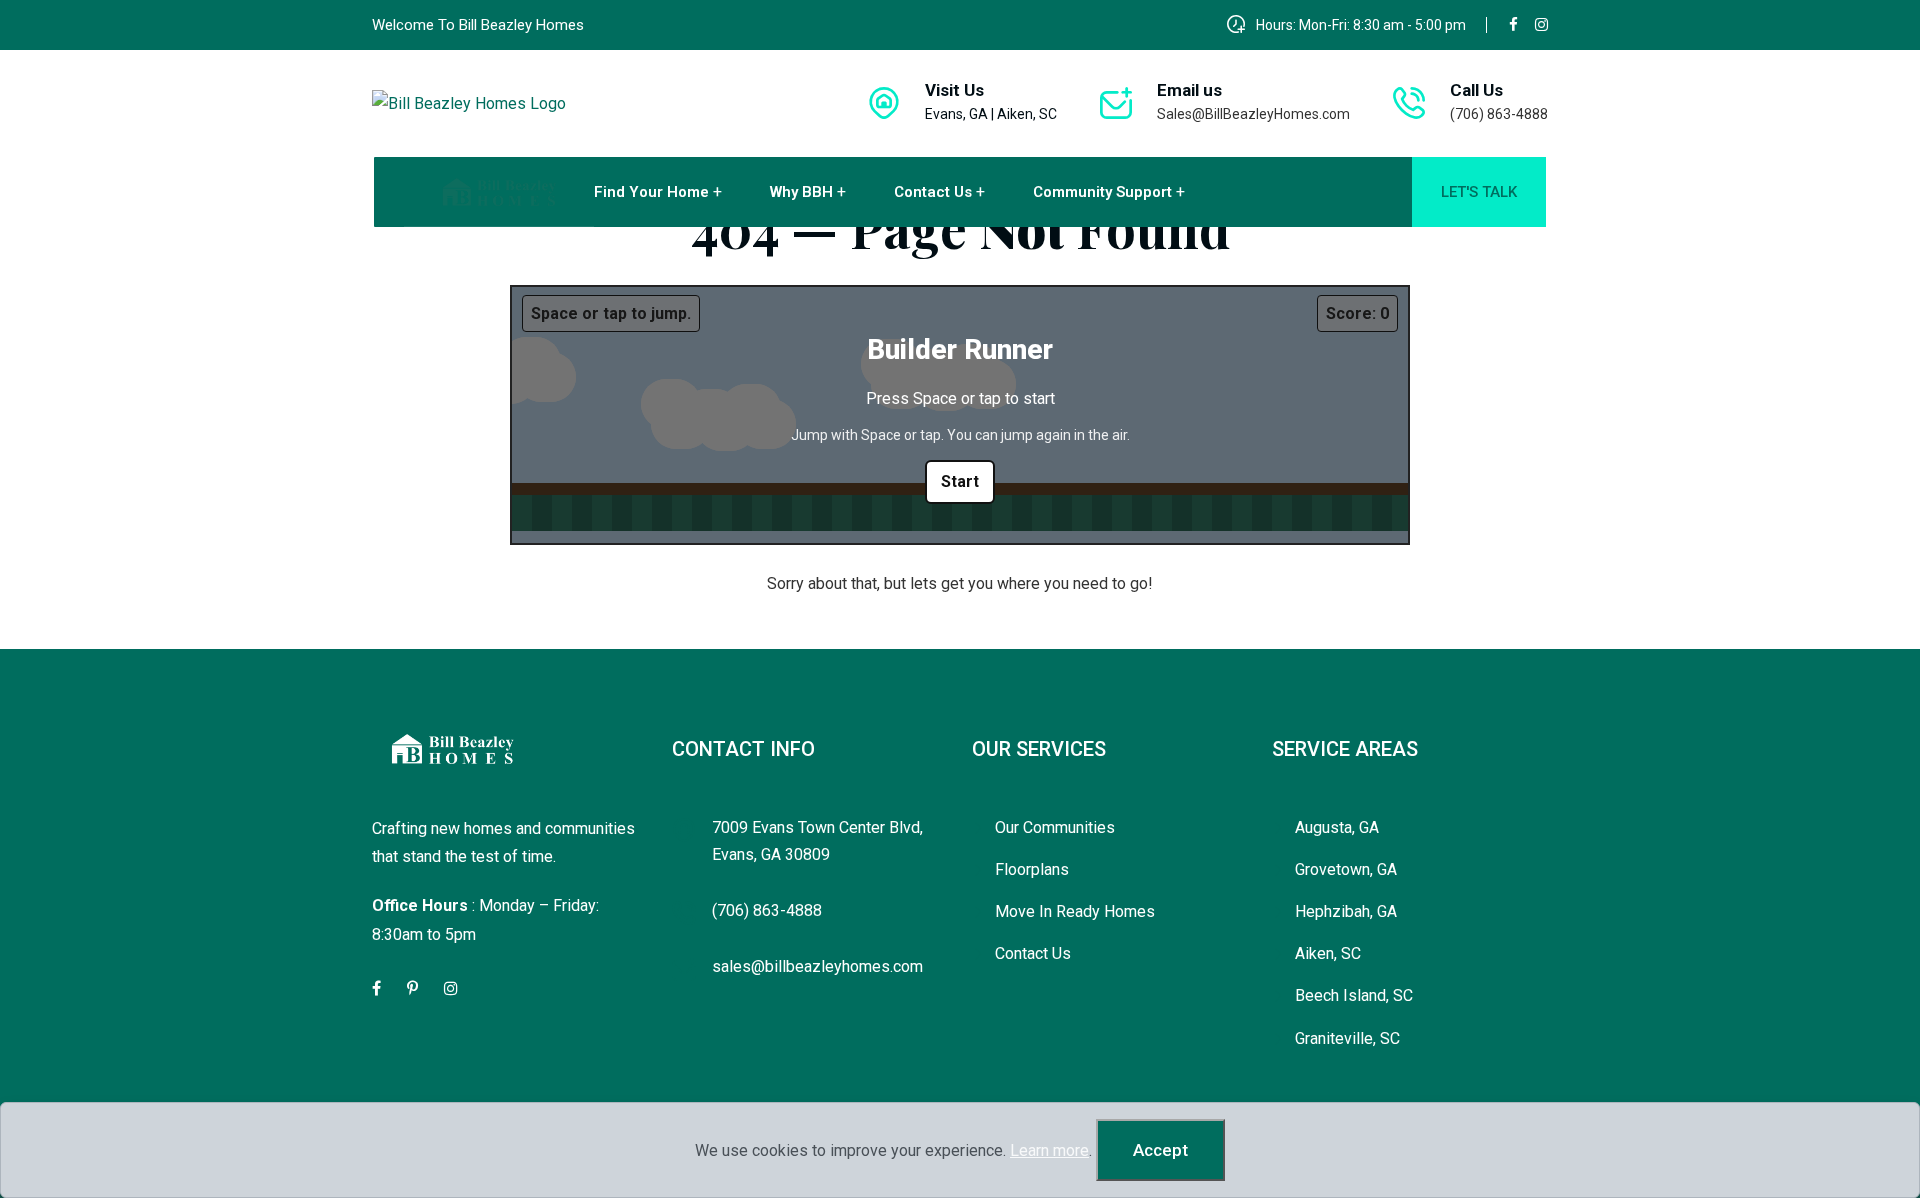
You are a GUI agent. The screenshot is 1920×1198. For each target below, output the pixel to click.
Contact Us (933, 192)
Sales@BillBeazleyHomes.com (1253, 114)
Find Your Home (651, 192)
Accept (1160, 1150)
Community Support (1102, 192)
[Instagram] (1541, 24)
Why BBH (801, 192)
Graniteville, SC (1347, 1038)
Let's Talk (1479, 192)
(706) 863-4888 (1499, 114)
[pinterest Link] (414, 988)
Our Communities (1055, 827)
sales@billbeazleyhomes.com (817, 966)
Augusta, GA (1337, 827)
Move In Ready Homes (1075, 911)
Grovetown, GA (1346, 869)
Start (960, 481)
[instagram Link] (452, 988)
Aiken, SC (1328, 953)
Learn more (1049, 1150)
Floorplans (1032, 869)
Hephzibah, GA (1346, 911)
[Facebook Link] (378, 988)
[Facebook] (1513, 24)
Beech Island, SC (1354, 995)
